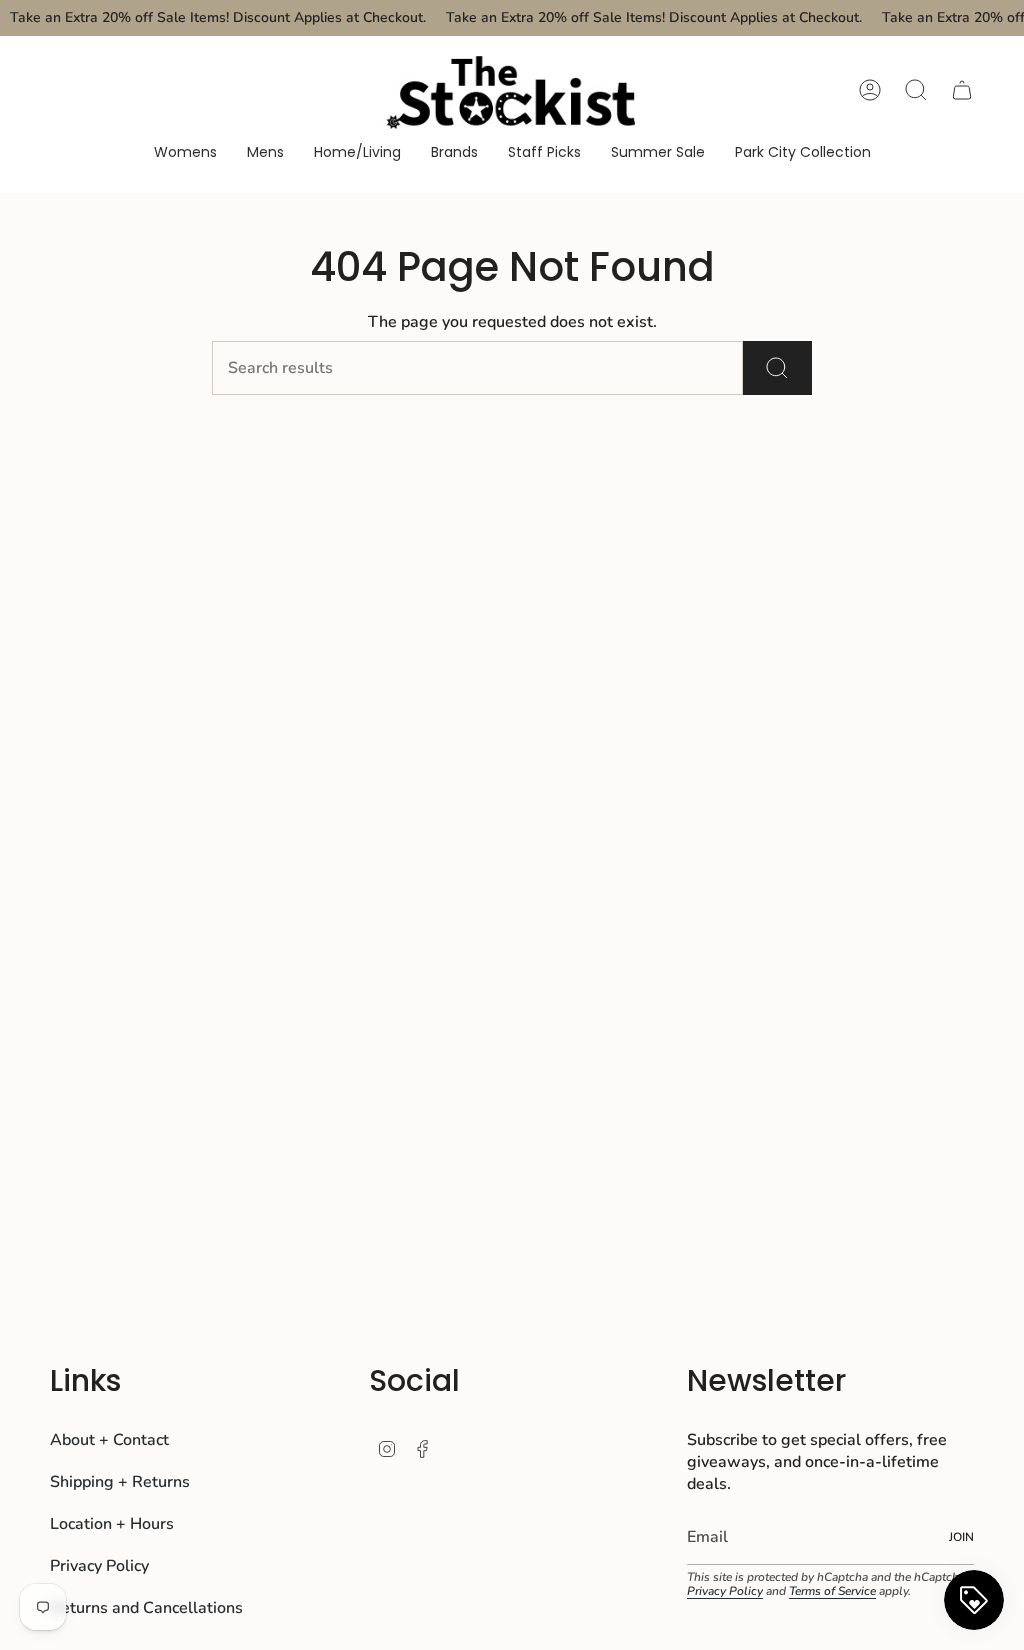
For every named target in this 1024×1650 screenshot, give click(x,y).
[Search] (777, 368)
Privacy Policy (99, 1566)
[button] (185, 153)
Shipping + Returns (120, 1482)
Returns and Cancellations (146, 1608)
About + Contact (109, 1440)
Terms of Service (832, 1591)
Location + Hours (112, 1524)
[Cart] (962, 90)
